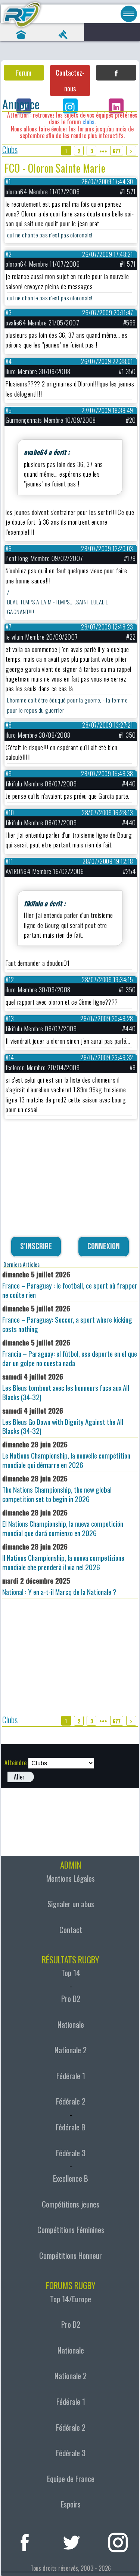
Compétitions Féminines (71, 2230)
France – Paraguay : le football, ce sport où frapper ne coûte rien (70, 1284)
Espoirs (71, 2504)
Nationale (71, 2024)
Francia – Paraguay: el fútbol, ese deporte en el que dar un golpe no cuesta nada (70, 1353)
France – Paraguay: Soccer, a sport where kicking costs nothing (67, 1319)
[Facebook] (116, 73)
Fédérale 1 (71, 2076)
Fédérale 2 (71, 2101)
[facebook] (25, 2541)
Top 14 (71, 1973)
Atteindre (15, 1763)
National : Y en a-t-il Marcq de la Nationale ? (59, 1586)
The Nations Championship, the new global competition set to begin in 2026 (57, 1489)
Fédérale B (71, 2127)
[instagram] (118, 2541)
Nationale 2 (71, 2050)
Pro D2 (71, 1999)
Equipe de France (71, 2479)
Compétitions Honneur (71, 2255)
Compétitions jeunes (71, 2204)
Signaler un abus (71, 1904)
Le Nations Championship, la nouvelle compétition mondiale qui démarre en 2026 (66, 1454)
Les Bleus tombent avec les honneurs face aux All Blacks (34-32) (66, 1387)
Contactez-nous (70, 81)
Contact (71, 1930)
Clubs (10, 150)
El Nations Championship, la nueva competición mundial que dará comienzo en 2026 (63, 1523)
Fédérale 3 (71, 2153)
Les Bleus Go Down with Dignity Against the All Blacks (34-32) (63, 1421)
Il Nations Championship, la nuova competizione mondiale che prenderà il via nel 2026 (63, 1557)
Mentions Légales (71, 1878)
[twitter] (71, 2541)
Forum (24, 73)
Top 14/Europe (71, 2299)
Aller (19, 1777)
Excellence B (71, 2178)
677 (117, 151)
